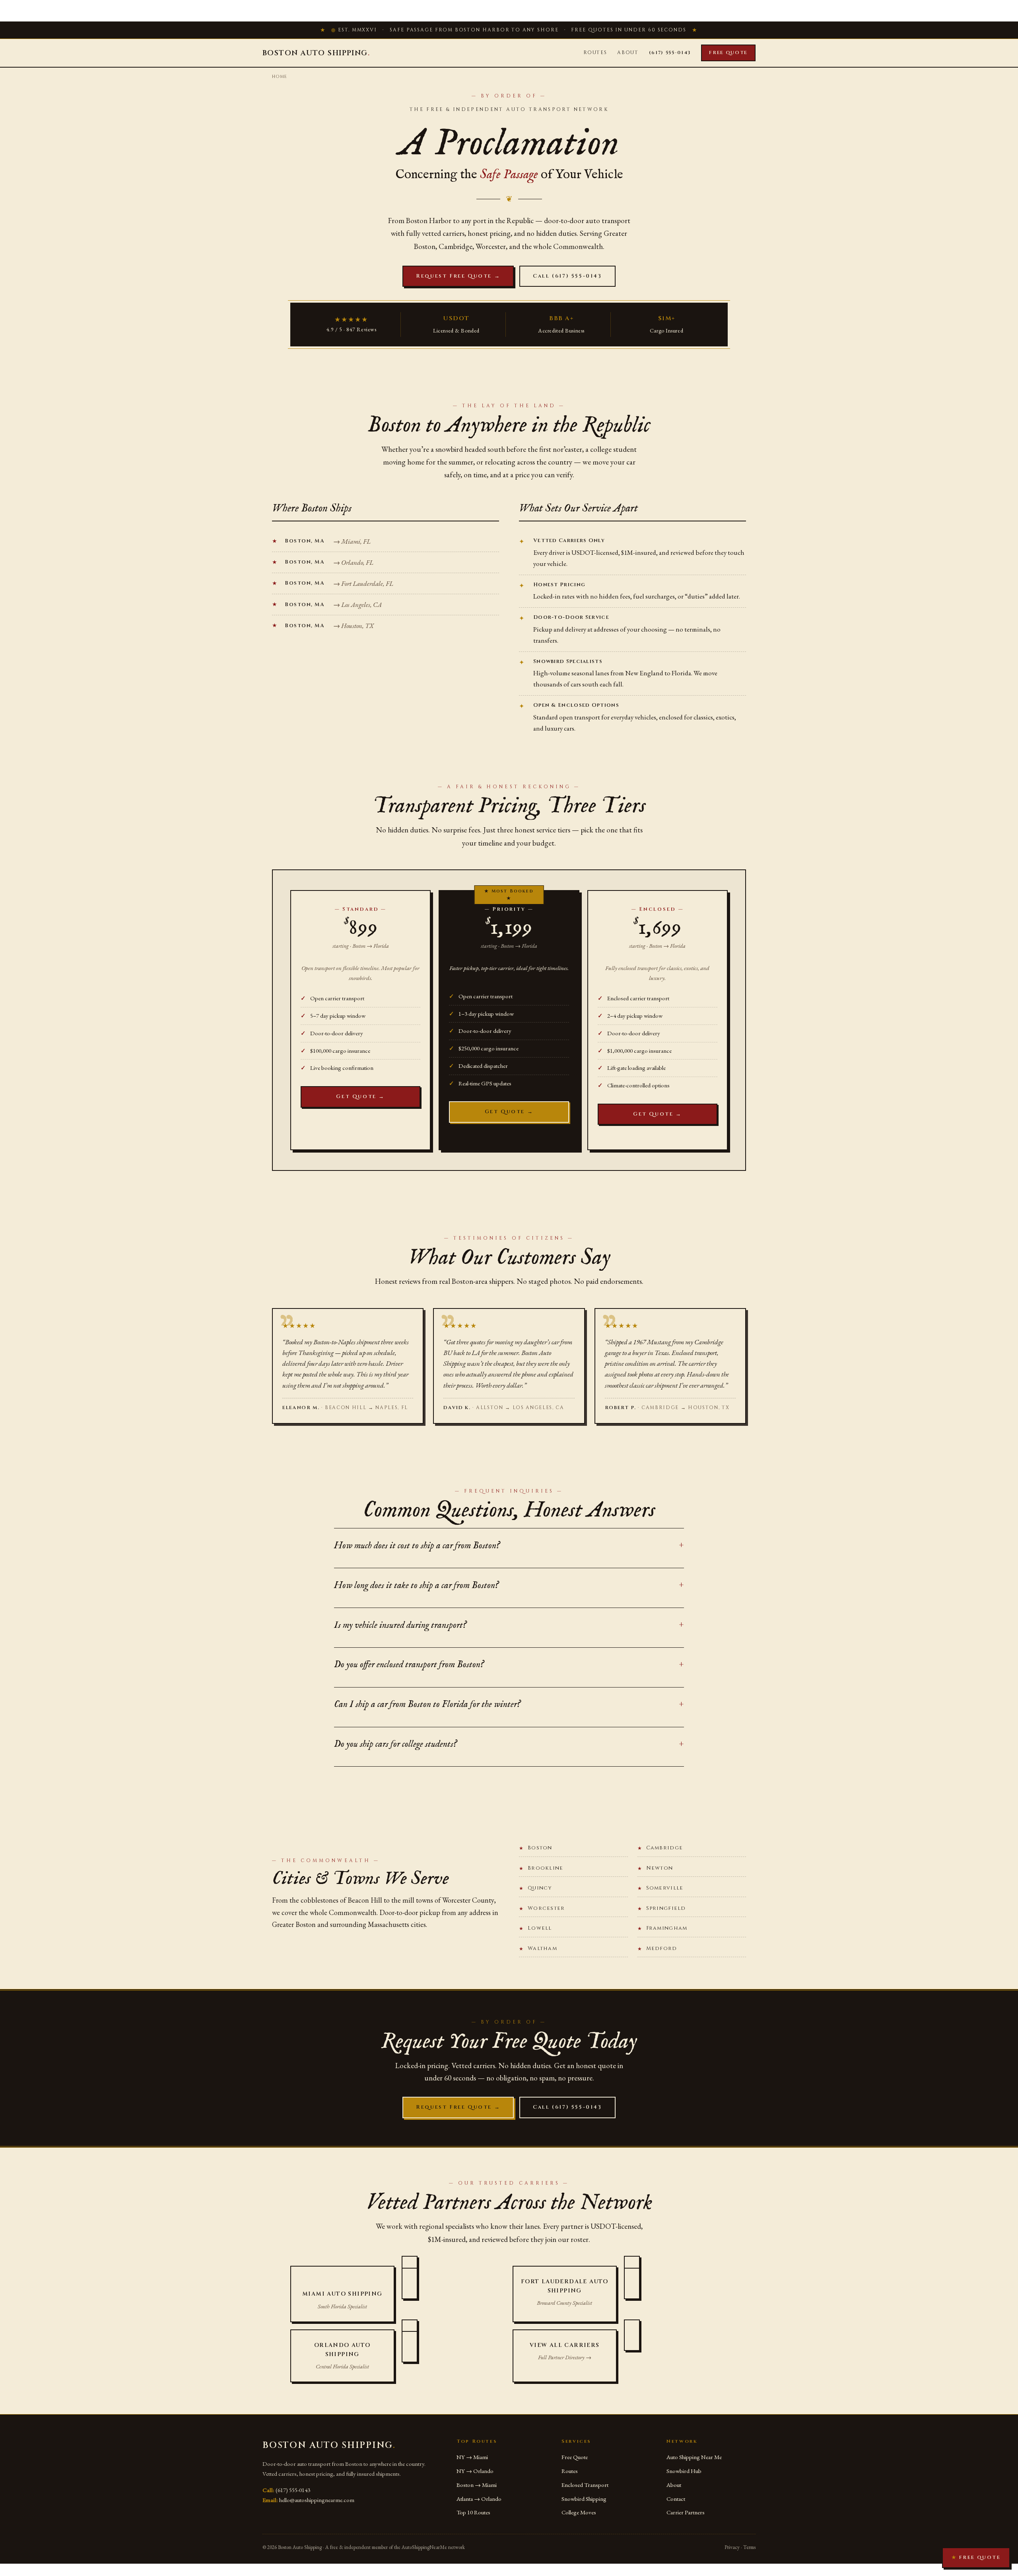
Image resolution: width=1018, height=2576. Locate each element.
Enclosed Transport (585, 2485)
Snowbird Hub (684, 2471)
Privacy (732, 2547)
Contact (676, 2499)
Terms (749, 2547)
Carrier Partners (686, 2512)
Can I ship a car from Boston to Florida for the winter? (427, 1704)
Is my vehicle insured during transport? (400, 1625)
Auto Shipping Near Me (694, 2457)
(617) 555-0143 (670, 52)
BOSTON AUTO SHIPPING (316, 53)
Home (280, 77)
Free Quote (728, 52)
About (628, 52)
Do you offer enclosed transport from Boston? (409, 1665)
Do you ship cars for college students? (395, 1744)
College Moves (579, 2512)
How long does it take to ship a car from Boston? (416, 1585)
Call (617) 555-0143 (567, 276)
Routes (595, 52)
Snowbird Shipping (584, 2499)
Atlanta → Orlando (479, 2499)
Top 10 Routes (473, 2512)
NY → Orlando (475, 2471)
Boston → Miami (477, 2485)
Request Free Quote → (458, 276)
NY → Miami (472, 2457)
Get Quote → (360, 1097)
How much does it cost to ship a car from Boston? (417, 1546)
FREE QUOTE (976, 2557)
